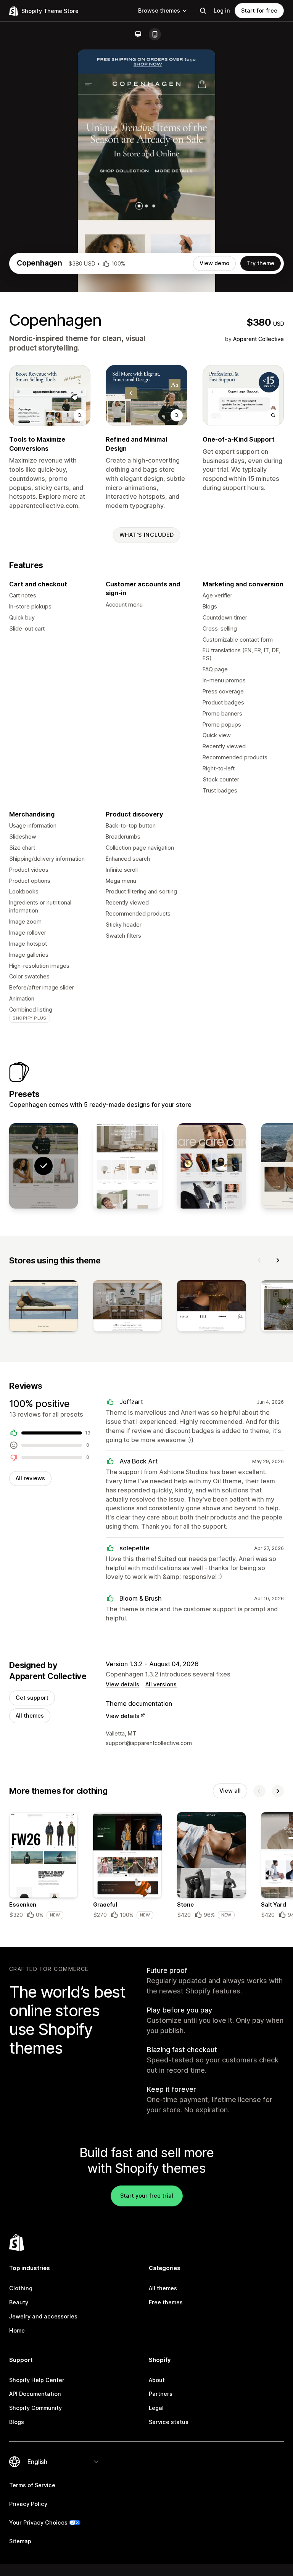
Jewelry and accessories (43, 2316)
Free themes (166, 2302)
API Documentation (35, 2394)
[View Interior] (127, 1166)
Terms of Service (32, 2485)
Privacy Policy (28, 2504)
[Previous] (259, 1260)
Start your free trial (147, 2196)
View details (122, 1684)
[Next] (278, 1260)
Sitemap (20, 2541)
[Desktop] (138, 34)
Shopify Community (35, 2408)
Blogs (17, 2422)
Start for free (259, 10)
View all (230, 1791)
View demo (214, 263)
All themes (30, 1715)
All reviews (30, 1478)
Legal (156, 2408)
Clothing (21, 2288)
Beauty (19, 2302)
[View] (43, 1307)
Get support (32, 1698)
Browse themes (159, 10)
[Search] (203, 11)
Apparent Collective (258, 339)
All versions (161, 1684)
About (157, 2380)
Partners (161, 2394)
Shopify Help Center (37, 2380)
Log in (222, 10)
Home (17, 2330)
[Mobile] (155, 34)
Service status (169, 2422)
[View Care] (211, 1166)
